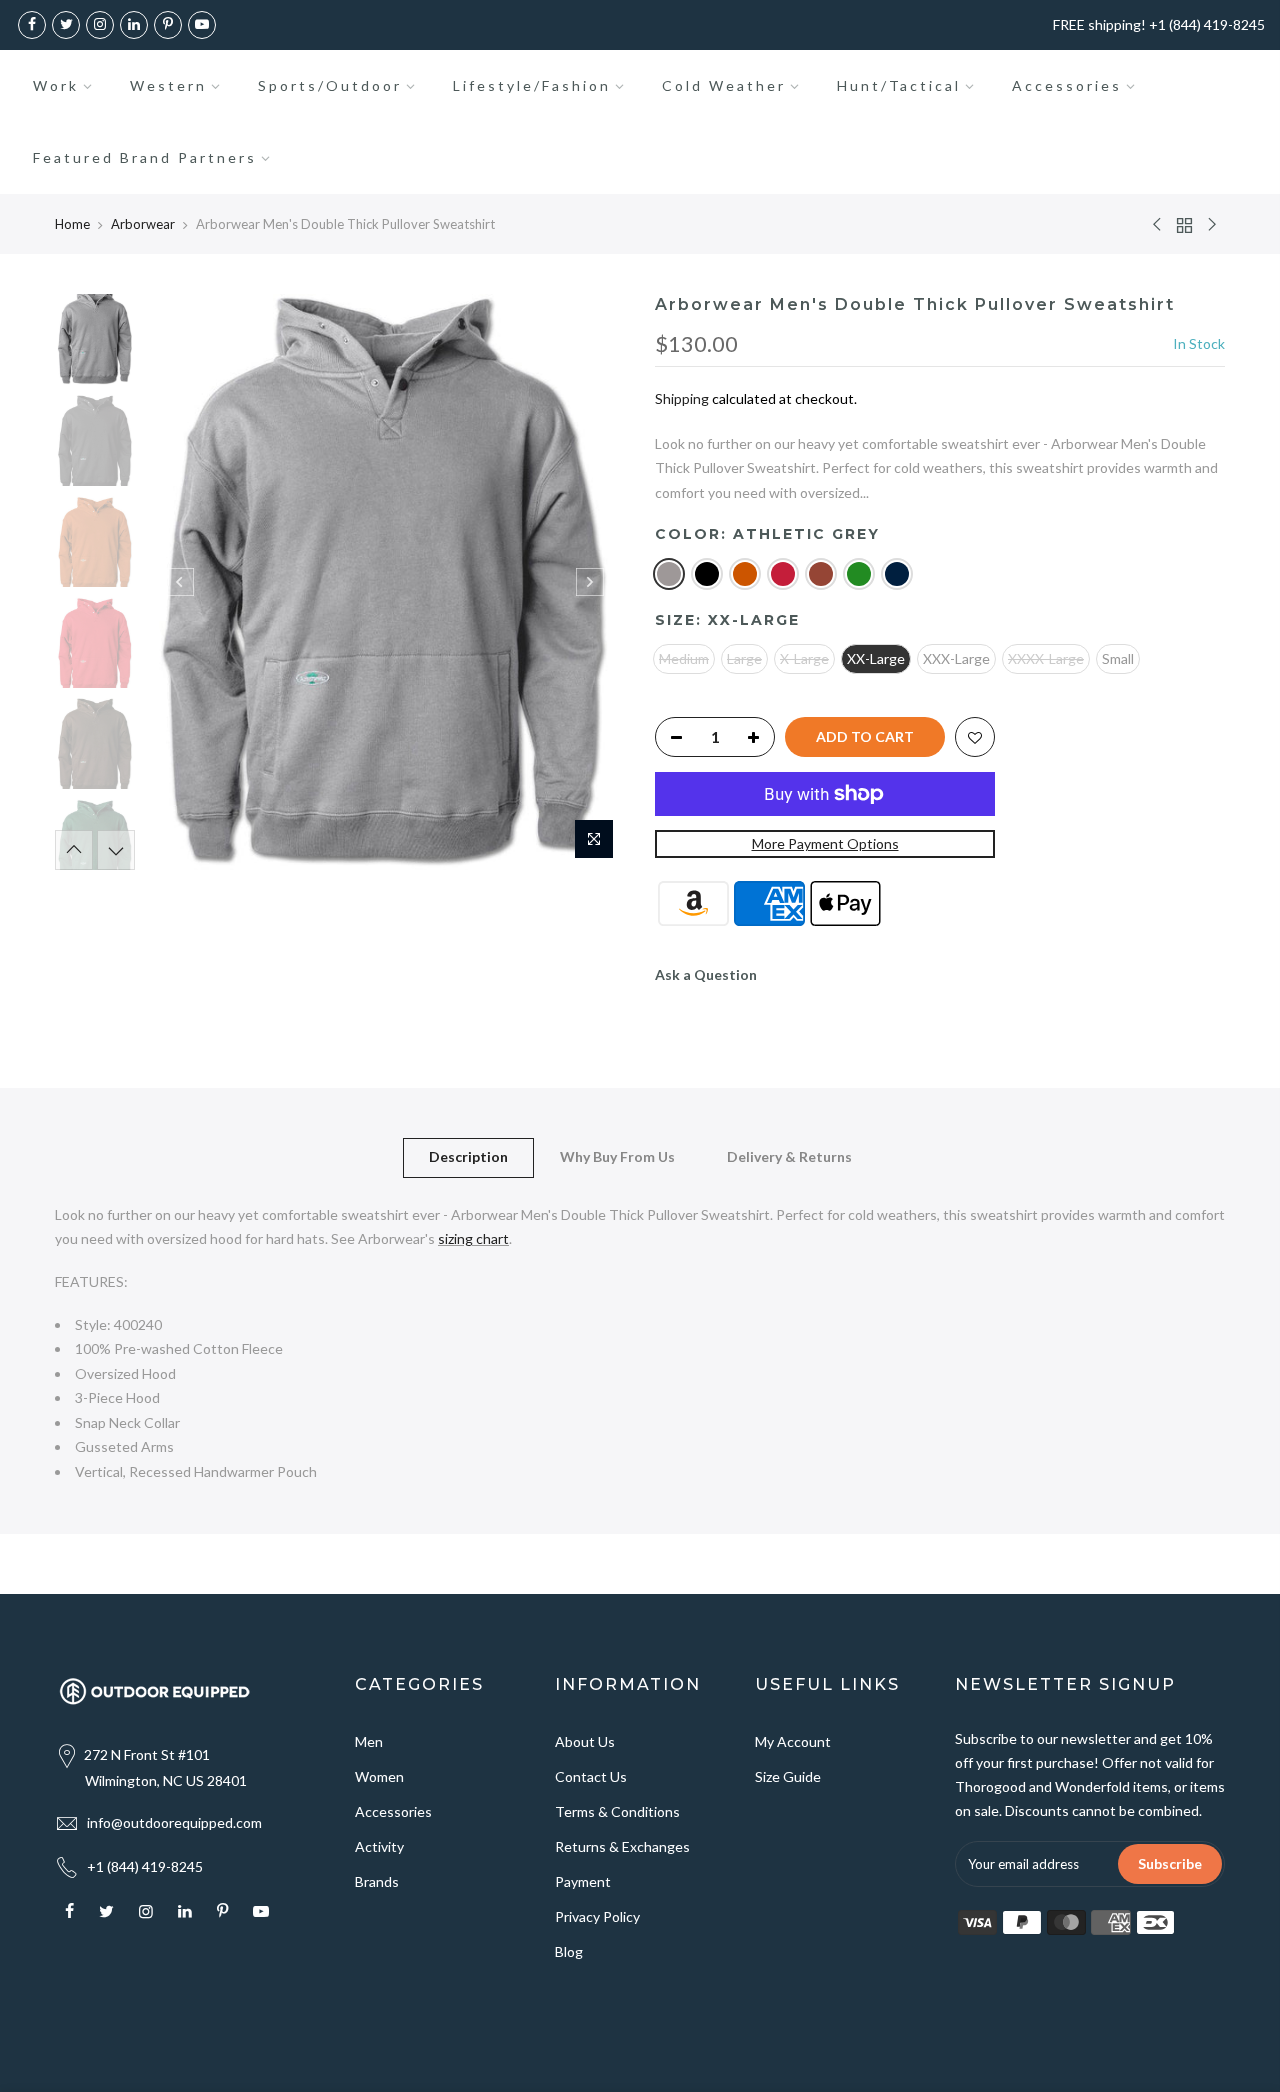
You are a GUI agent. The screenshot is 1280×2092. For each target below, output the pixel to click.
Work (56, 85)
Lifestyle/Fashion (532, 85)
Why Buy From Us (617, 1156)
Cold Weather (724, 85)
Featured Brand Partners (145, 157)
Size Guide (788, 1776)
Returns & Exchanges (622, 1846)
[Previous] (180, 582)
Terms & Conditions (617, 1811)
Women (379, 1776)
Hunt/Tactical (899, 85)
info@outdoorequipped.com (174, 1822)
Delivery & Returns (789, 1156)
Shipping (682, 398)
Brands (377, 1881)
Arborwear (143, 224)
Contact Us (591, 1776)
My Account (793, 1741)
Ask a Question (706, 974)
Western (168, 85)
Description (468, 1156)
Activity (379, 1846)
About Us (585, 1741)
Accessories (1067, 85)
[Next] (590, 582)
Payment (583, 1881)
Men (369, 1741)
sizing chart (473, 1238)
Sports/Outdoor (330, 85)
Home (72, 224)
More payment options (825, 843)
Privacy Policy (597, 1916)
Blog (569, 1951)
